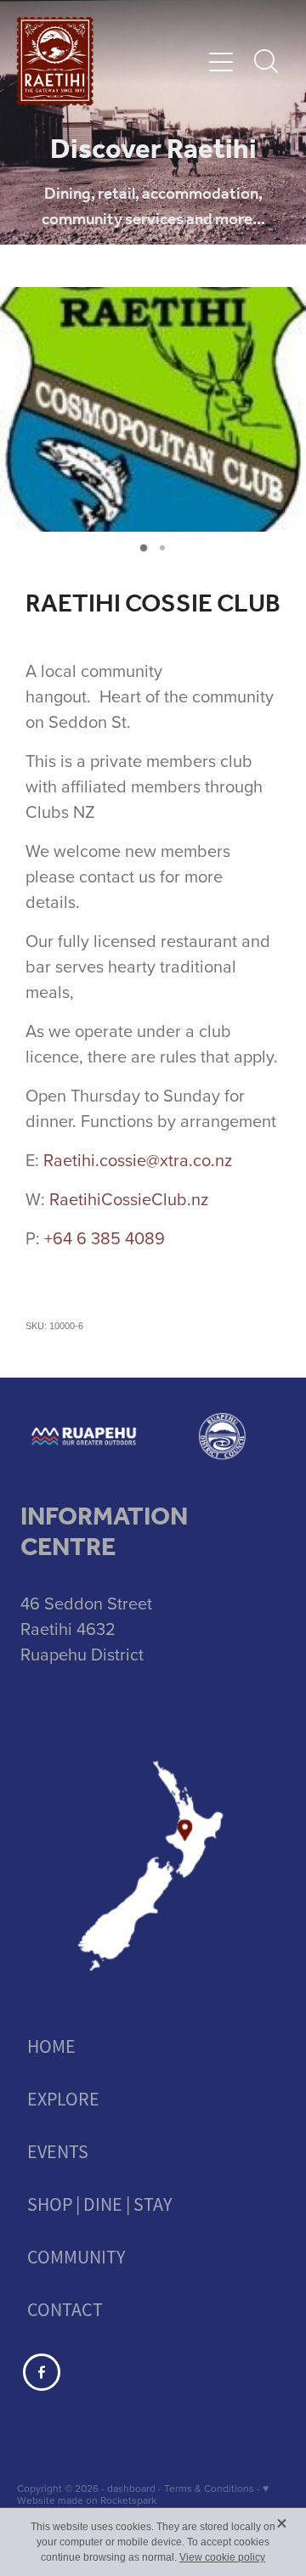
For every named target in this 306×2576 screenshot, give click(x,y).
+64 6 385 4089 (105, 1238)
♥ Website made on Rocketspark (143, 2494)
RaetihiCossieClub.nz (129, 1199)
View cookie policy (222, 2557)
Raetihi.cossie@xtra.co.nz (138, 1160)
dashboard (131, 2488)
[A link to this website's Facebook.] (42, 2372)
